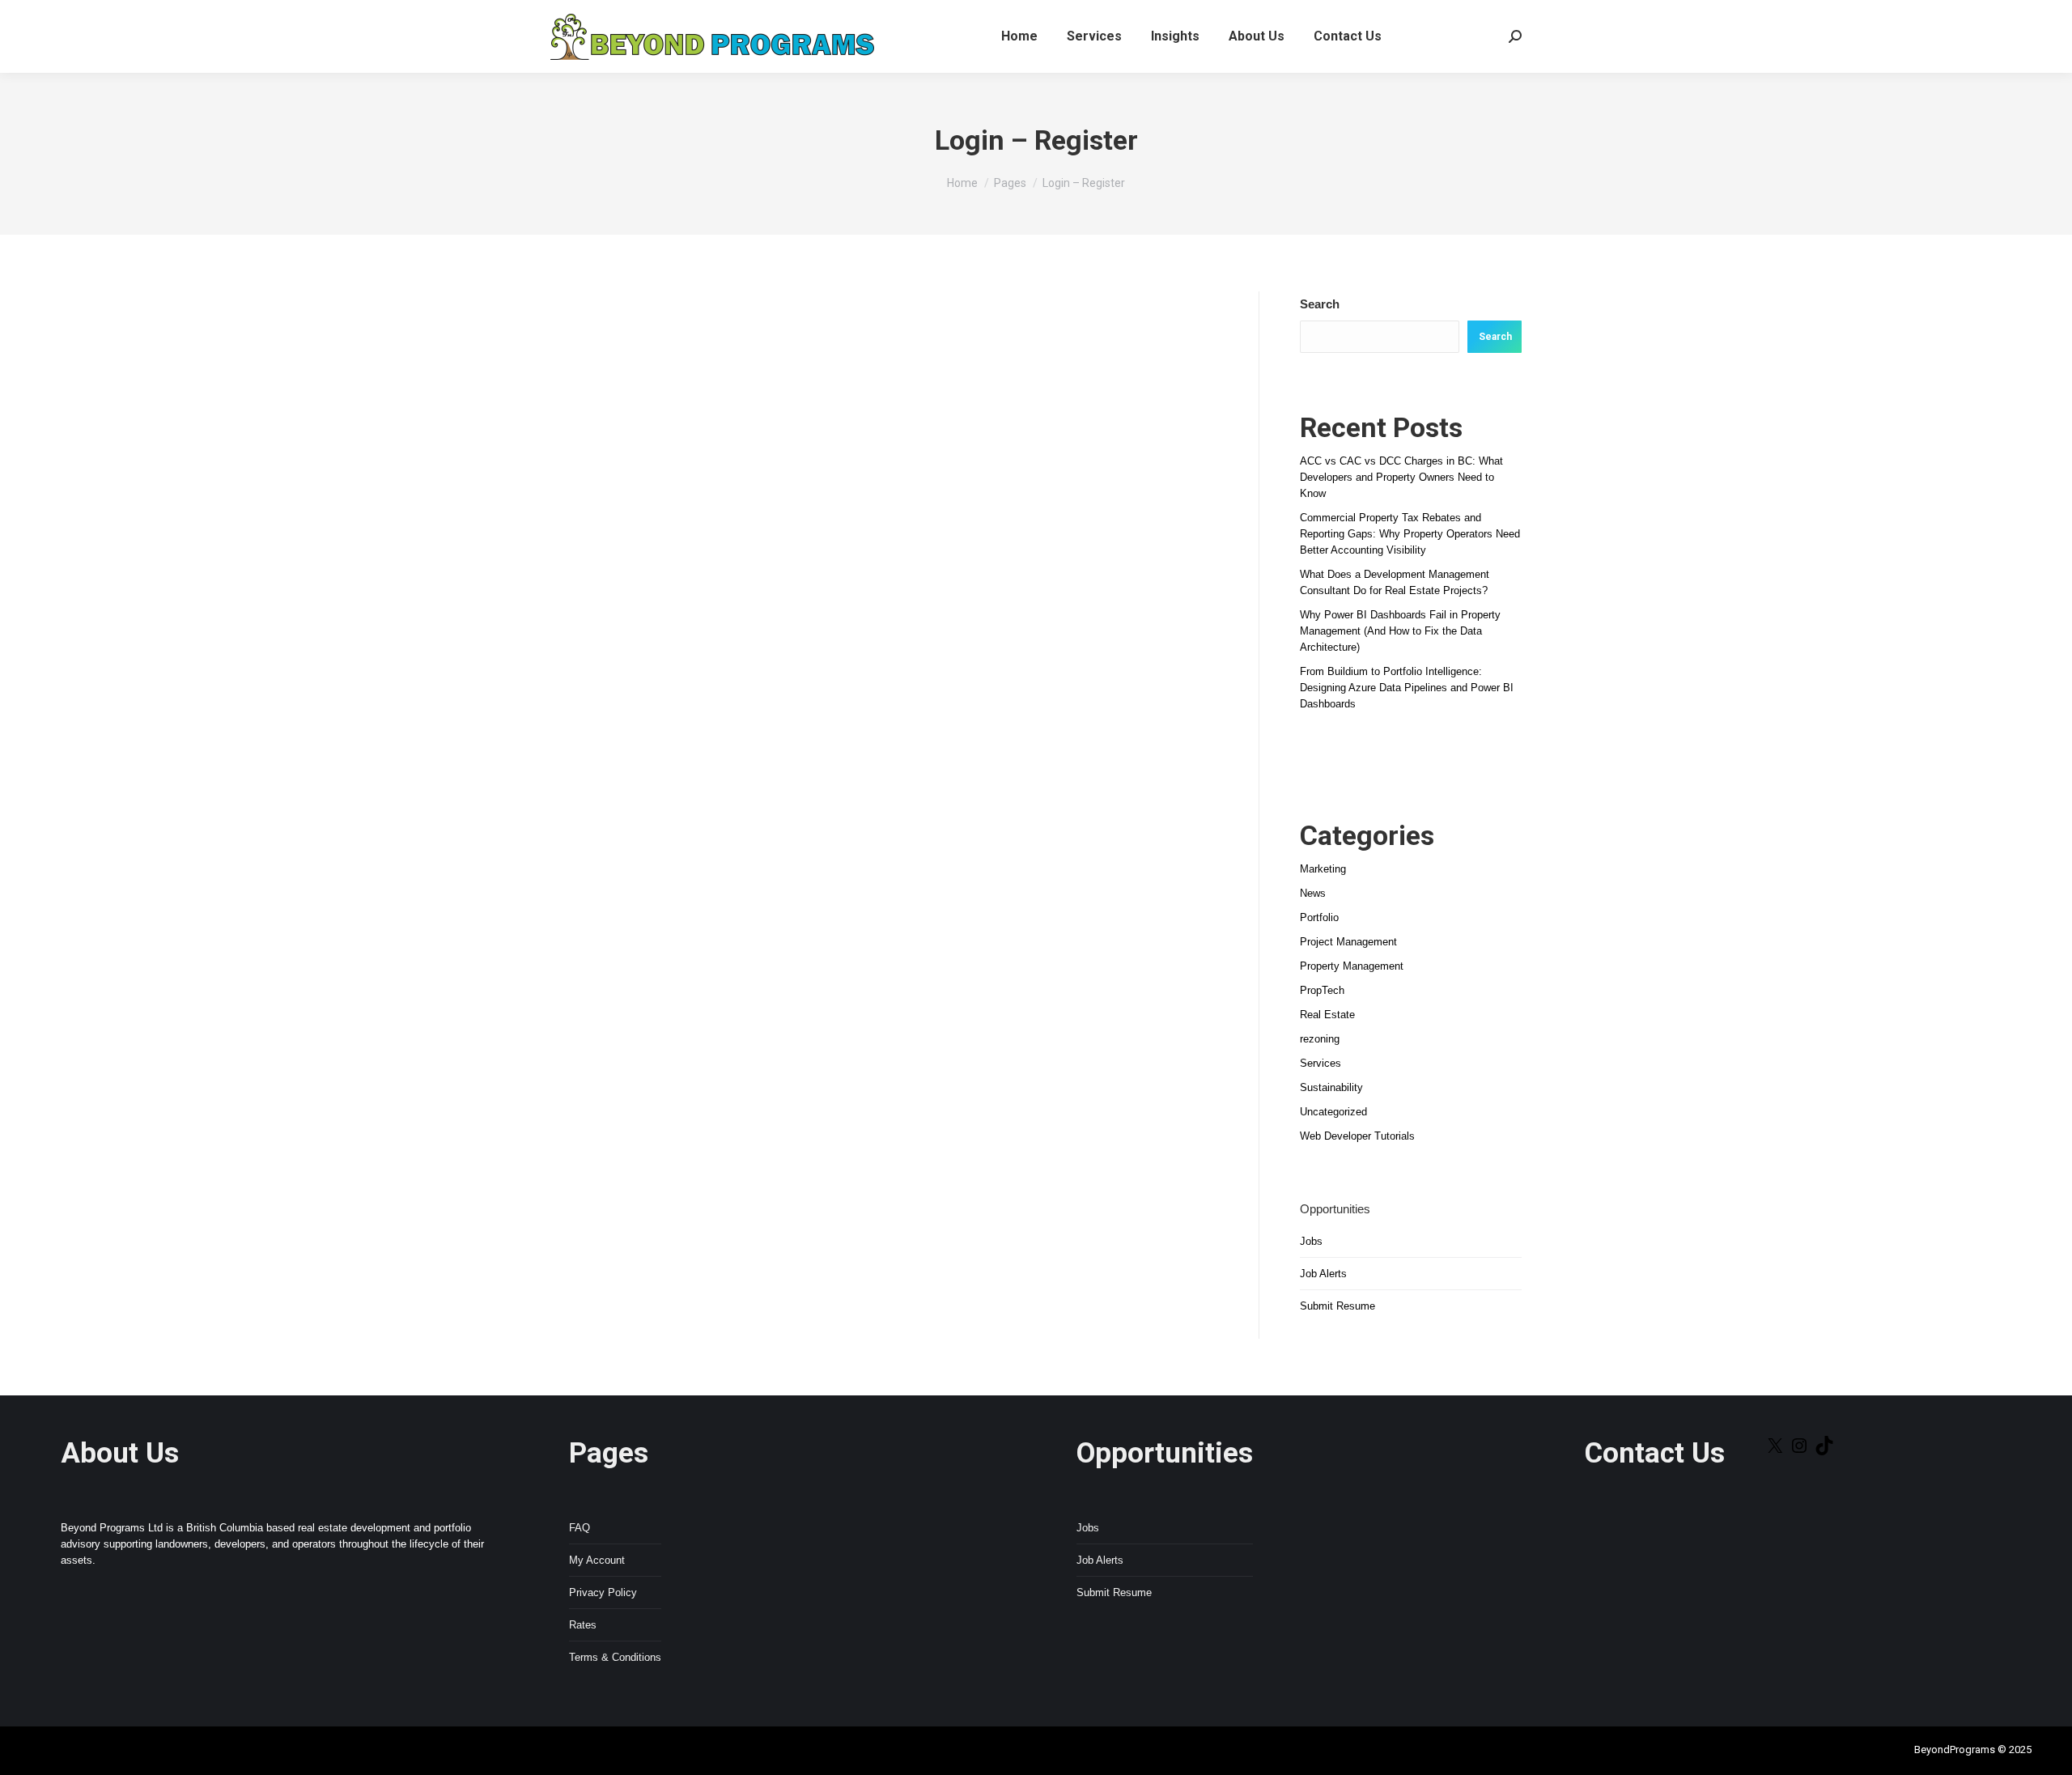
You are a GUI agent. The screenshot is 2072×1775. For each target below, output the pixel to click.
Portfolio (1319, 917)
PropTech (1322, 990)
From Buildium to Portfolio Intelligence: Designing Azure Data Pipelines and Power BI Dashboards (1407, 688)
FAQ (580, 1528)
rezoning (1320, 1039)
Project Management (1348, 942)
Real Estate (1327, 1015)
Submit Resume (1337, 1306)
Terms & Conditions (615, 1657)
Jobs (1311, 1241)
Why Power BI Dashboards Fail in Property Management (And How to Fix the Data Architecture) (1400, 631)
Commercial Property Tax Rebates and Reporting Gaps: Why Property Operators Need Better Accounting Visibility (1410, 534)
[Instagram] (1799, 1452)
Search (1320, 304)
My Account (597, 1560)
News (1313, 893)
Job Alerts (1323, 1274)
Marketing (1323, 869)
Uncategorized (1333, 1112)
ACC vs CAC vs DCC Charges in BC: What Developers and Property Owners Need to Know (1401, 477)
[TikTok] (1824, 1452)
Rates (583, 1625)
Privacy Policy (603, 1592)
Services (1320, 1063)
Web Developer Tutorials (1357, 1136)
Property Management (1352, 966)
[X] (1775, 1452)
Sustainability (1331, 1087)
